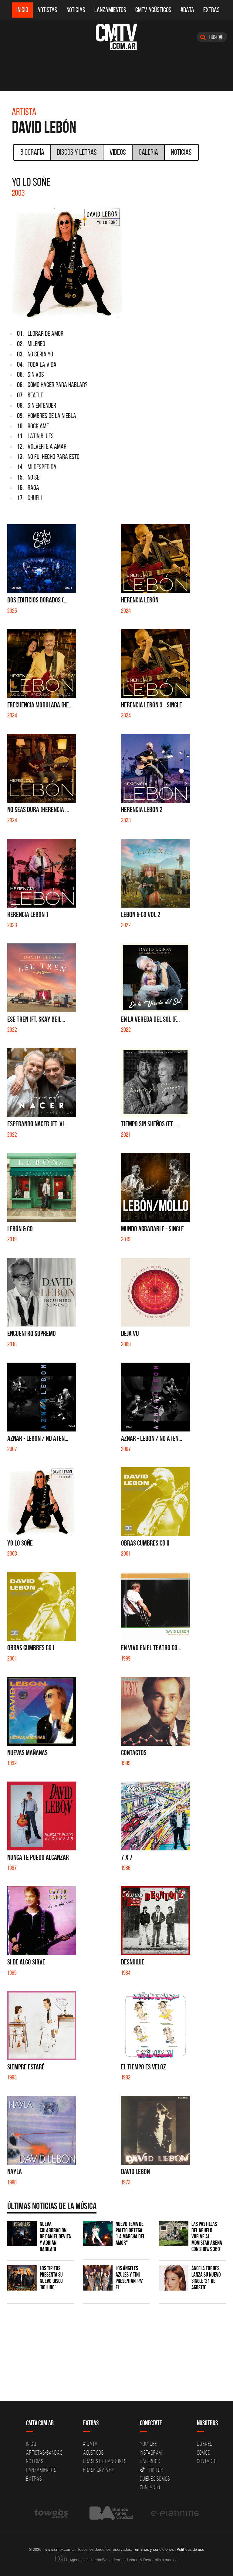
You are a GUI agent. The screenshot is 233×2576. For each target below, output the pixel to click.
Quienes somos (155, 2479)
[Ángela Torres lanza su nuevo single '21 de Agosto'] (174, 2278)
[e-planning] (175, 2513)
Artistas (47, 10)
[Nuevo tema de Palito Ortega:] (98, 2234)
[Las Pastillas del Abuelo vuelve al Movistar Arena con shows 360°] (174, 2234)
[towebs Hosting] (52, 2513)
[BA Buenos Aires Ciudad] (110, 2513)
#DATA (187, 10)
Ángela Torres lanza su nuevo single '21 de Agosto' (206, 2278)
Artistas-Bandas (44, 2453)
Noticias (76, 10)
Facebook (150, 2461)
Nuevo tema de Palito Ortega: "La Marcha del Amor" (130, 2234)
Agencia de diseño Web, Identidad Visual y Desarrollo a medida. (123, 2560)
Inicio (22, 10)
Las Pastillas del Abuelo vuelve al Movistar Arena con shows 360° (207, 2237)
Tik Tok (156, 2470)
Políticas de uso (190, 2549)
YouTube (148, 2444)
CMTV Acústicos (153, 10)
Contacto (150, 2487)
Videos (118, 152)
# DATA (90, 2444)
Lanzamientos (110, 10)
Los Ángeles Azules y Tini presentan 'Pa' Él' (129, 2278)
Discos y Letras (77, 152)
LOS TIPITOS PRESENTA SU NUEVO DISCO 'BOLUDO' (51, 2278)
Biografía (32, 152)
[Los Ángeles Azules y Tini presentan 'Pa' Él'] (98, 2278)
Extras (211, 10)
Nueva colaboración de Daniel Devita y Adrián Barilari (55, 2237)
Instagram (151, 2453)
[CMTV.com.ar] (116, 37)
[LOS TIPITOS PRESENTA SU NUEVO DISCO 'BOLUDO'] (22, 2278)
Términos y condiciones (153, 2549)
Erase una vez (99, 2470)
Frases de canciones (105, 2461)
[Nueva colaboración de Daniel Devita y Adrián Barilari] (22, 2234)
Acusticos (93, 2453)
